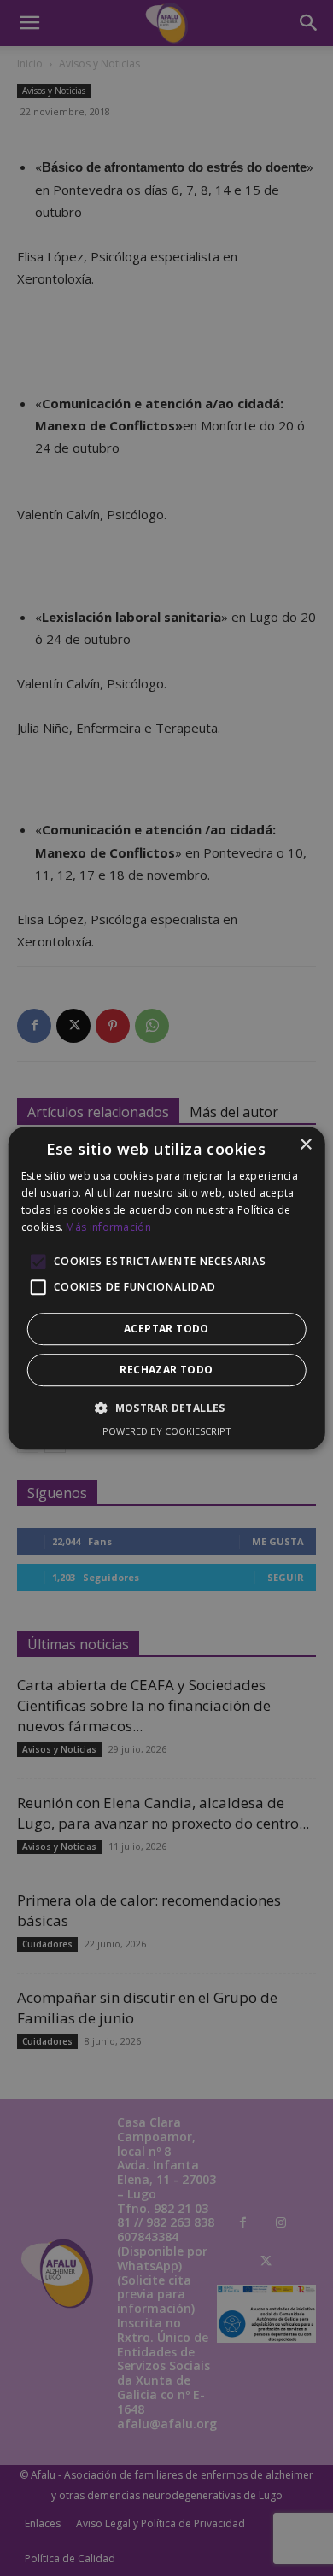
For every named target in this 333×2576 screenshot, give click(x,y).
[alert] (166, 1288)
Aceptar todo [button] (166, 1329)
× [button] (305, 1145)
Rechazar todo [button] (166, 1370)
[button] (166, 1408)
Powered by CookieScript (167, 1431)
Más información (108, 1227)
